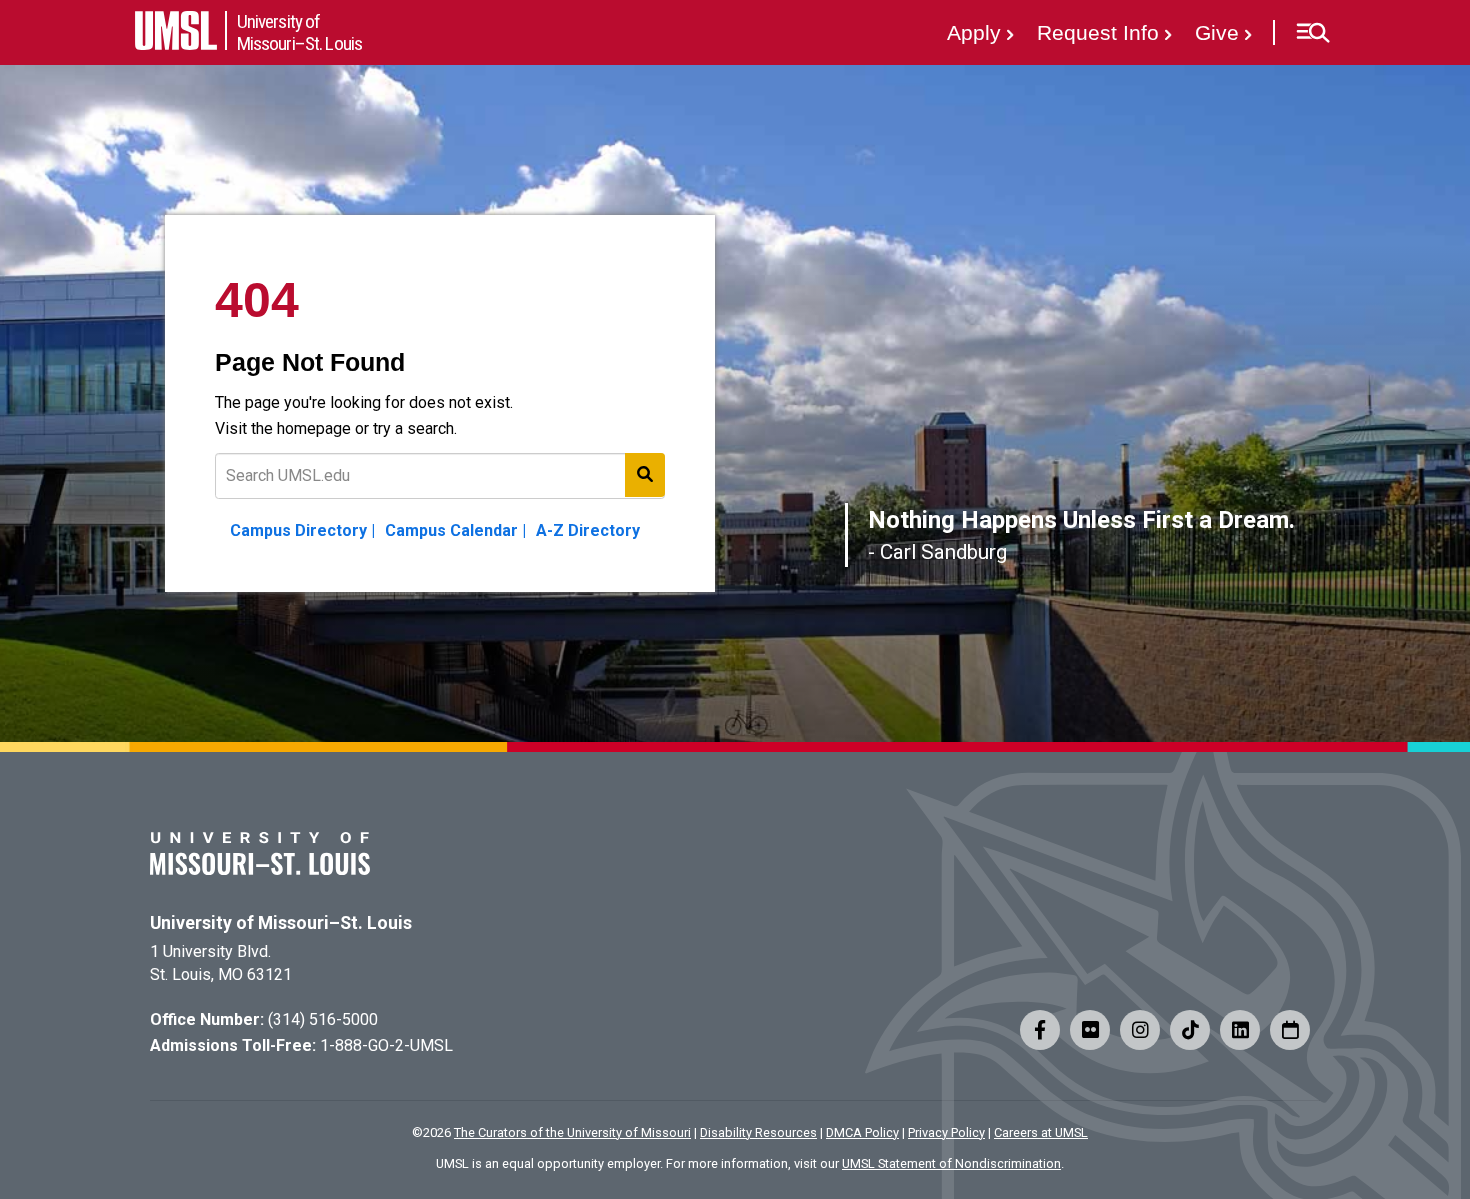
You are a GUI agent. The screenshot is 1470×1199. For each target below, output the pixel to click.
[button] (1312, 33)
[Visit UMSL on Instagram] (1140, 1030)
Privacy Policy (946, 1132)
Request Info (1098, 32)
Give (1217, 32)
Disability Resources (758, 1132)
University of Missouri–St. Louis (281, 923)
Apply (974, 32)
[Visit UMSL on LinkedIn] (1240, 1030)
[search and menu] (645, 475)
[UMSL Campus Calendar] (1290, 1030)
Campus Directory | (302, 530)
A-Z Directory (588, 530)
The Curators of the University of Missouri (572, 1132)
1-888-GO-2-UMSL (386, 1045)
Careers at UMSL (1041, 1132)
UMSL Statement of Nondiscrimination (951, 1163)
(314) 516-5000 (323, 1019)
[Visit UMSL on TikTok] (1190, 1030)
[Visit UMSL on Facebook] (1040, 1030)
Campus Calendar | (455, 530)
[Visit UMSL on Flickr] (1090, 1030)
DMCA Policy (862, 1132)
